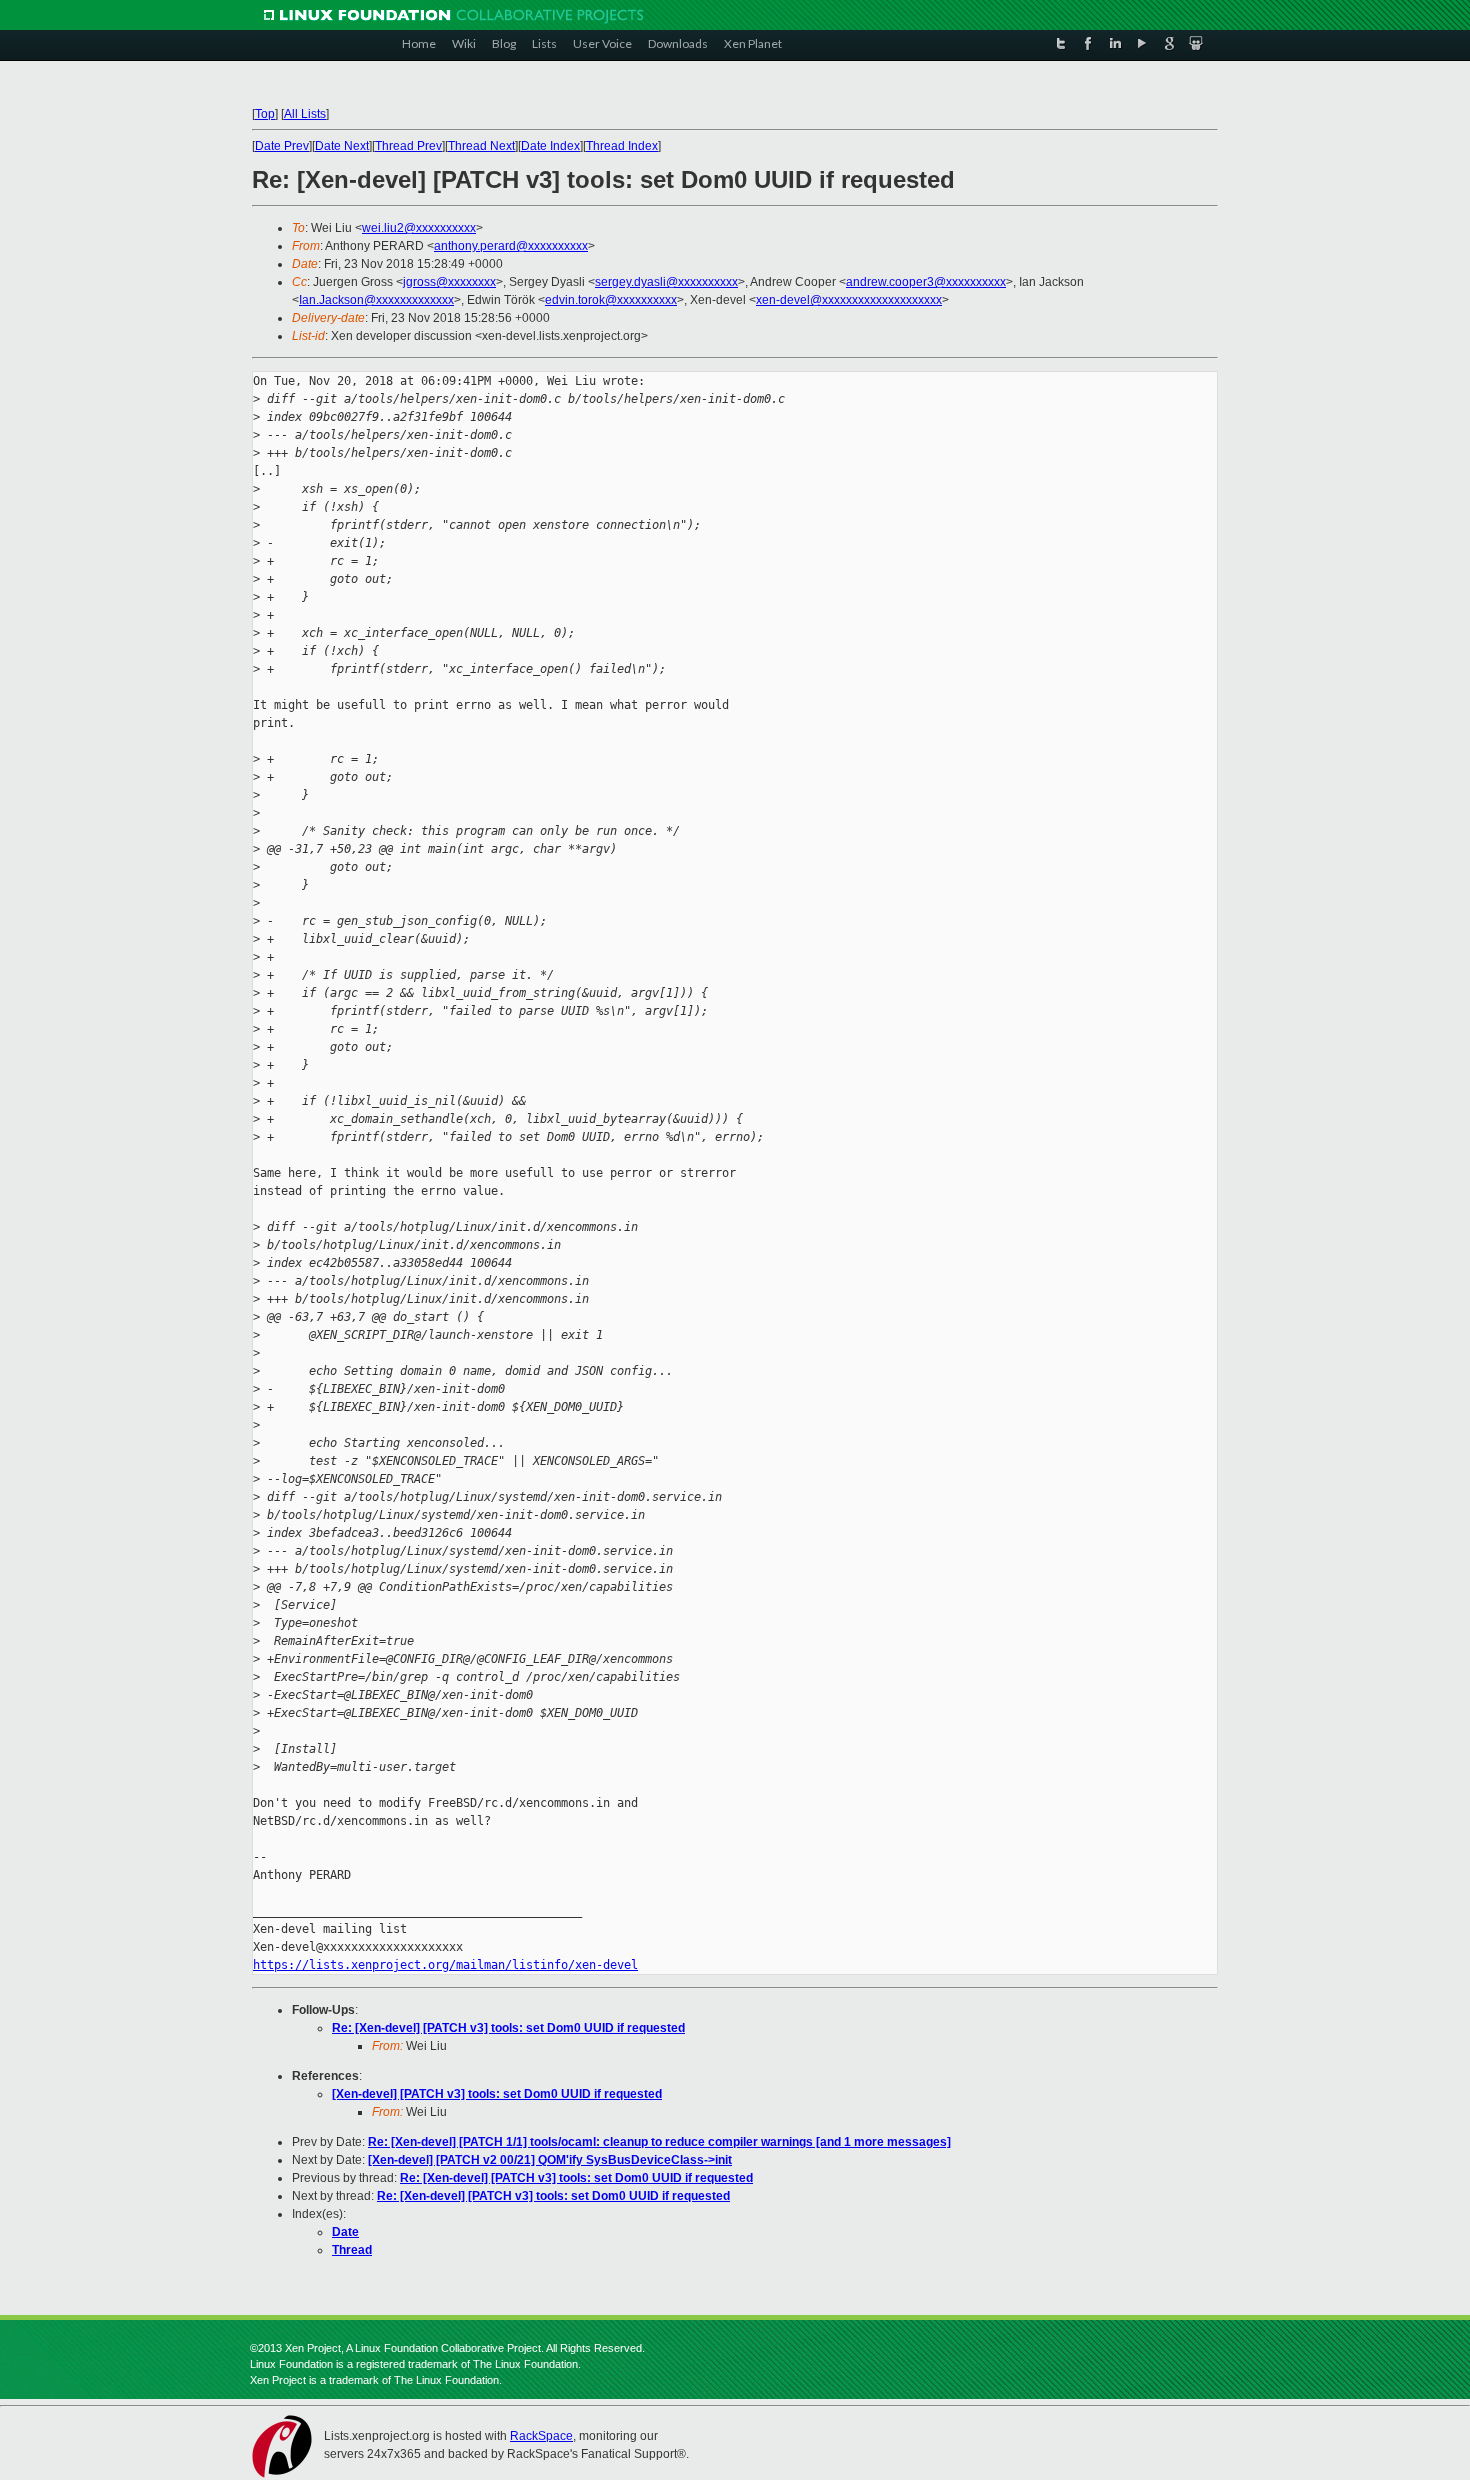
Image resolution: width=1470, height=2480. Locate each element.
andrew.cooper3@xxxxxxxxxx (926, 282)
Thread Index (622, 146)
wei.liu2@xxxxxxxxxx (419, 228)
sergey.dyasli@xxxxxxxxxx (666, 282)
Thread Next (481, 146)
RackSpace (541, 2436)
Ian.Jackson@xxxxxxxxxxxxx (376, 300)
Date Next (342, 146)
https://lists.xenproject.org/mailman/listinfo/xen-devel (445, 1965)
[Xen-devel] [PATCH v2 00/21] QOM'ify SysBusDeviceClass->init (550, 2160)
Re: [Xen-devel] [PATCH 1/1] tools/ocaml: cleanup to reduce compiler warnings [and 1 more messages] (659, 2142)
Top (265, 114)
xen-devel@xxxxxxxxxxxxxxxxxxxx (849, 300)
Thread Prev (408, 146)
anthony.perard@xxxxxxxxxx (511, 246)
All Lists (305, 114)
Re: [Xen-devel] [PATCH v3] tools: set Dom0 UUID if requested (508, 2028)
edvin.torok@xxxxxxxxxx (611, 300)
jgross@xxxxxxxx (449, 282)
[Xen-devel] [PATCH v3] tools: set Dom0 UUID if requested (497, 2094)
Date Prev (282, 146)
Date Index (550, 146)
